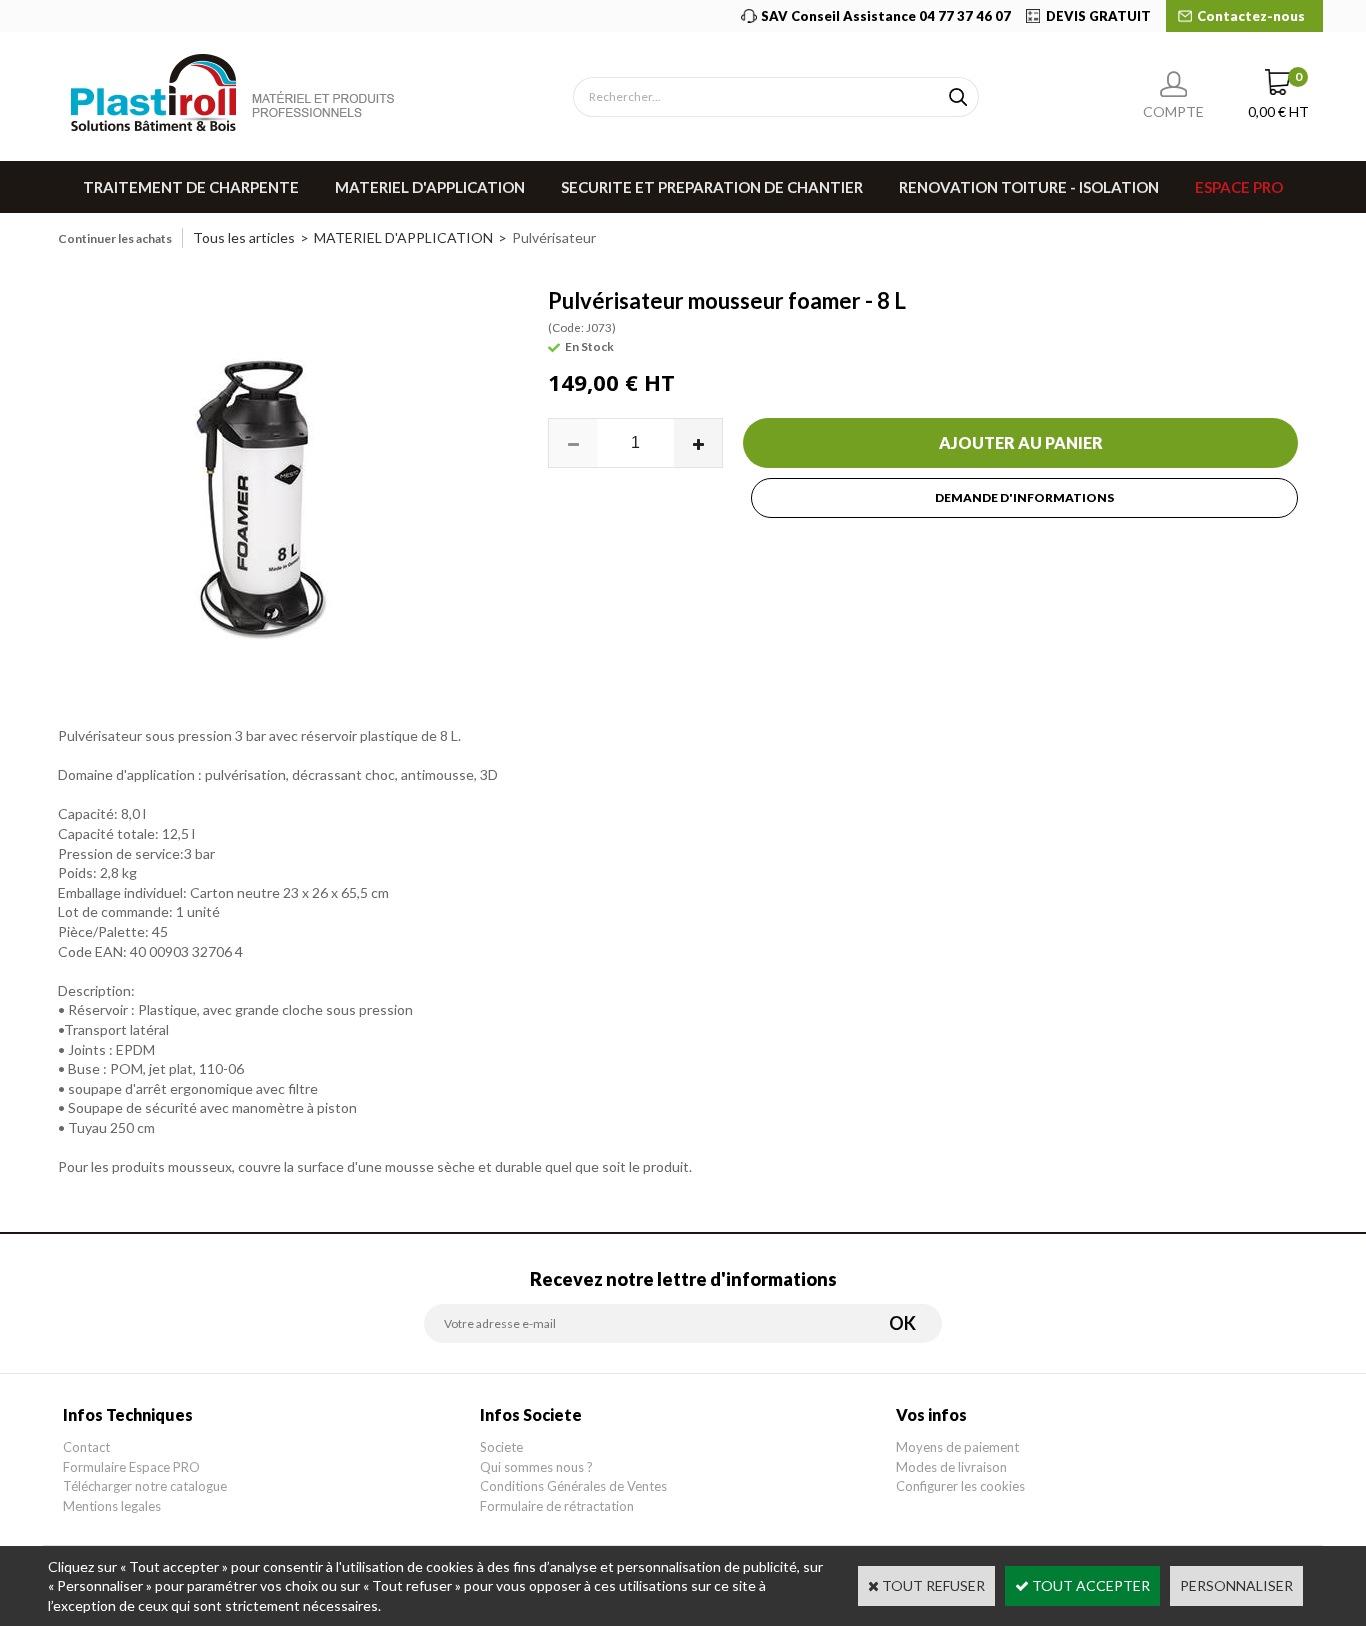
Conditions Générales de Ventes (573, 1486)
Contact (86, 1447)
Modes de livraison (951, 1467)
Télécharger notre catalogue (145, 1486)
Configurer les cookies (960, 1486)
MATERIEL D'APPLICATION (430, 187)
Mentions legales (112, 1506)
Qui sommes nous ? (536, 1467)
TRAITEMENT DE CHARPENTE (191, 187)
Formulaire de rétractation (557, 1506)
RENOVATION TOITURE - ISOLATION (1029, 187)
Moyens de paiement (957, 1447)
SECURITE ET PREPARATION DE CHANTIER (712, 187)
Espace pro (1239, 187)
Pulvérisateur (554, 237)
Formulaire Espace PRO (131, 1467)
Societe (501, 1447)
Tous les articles (244, 237)
